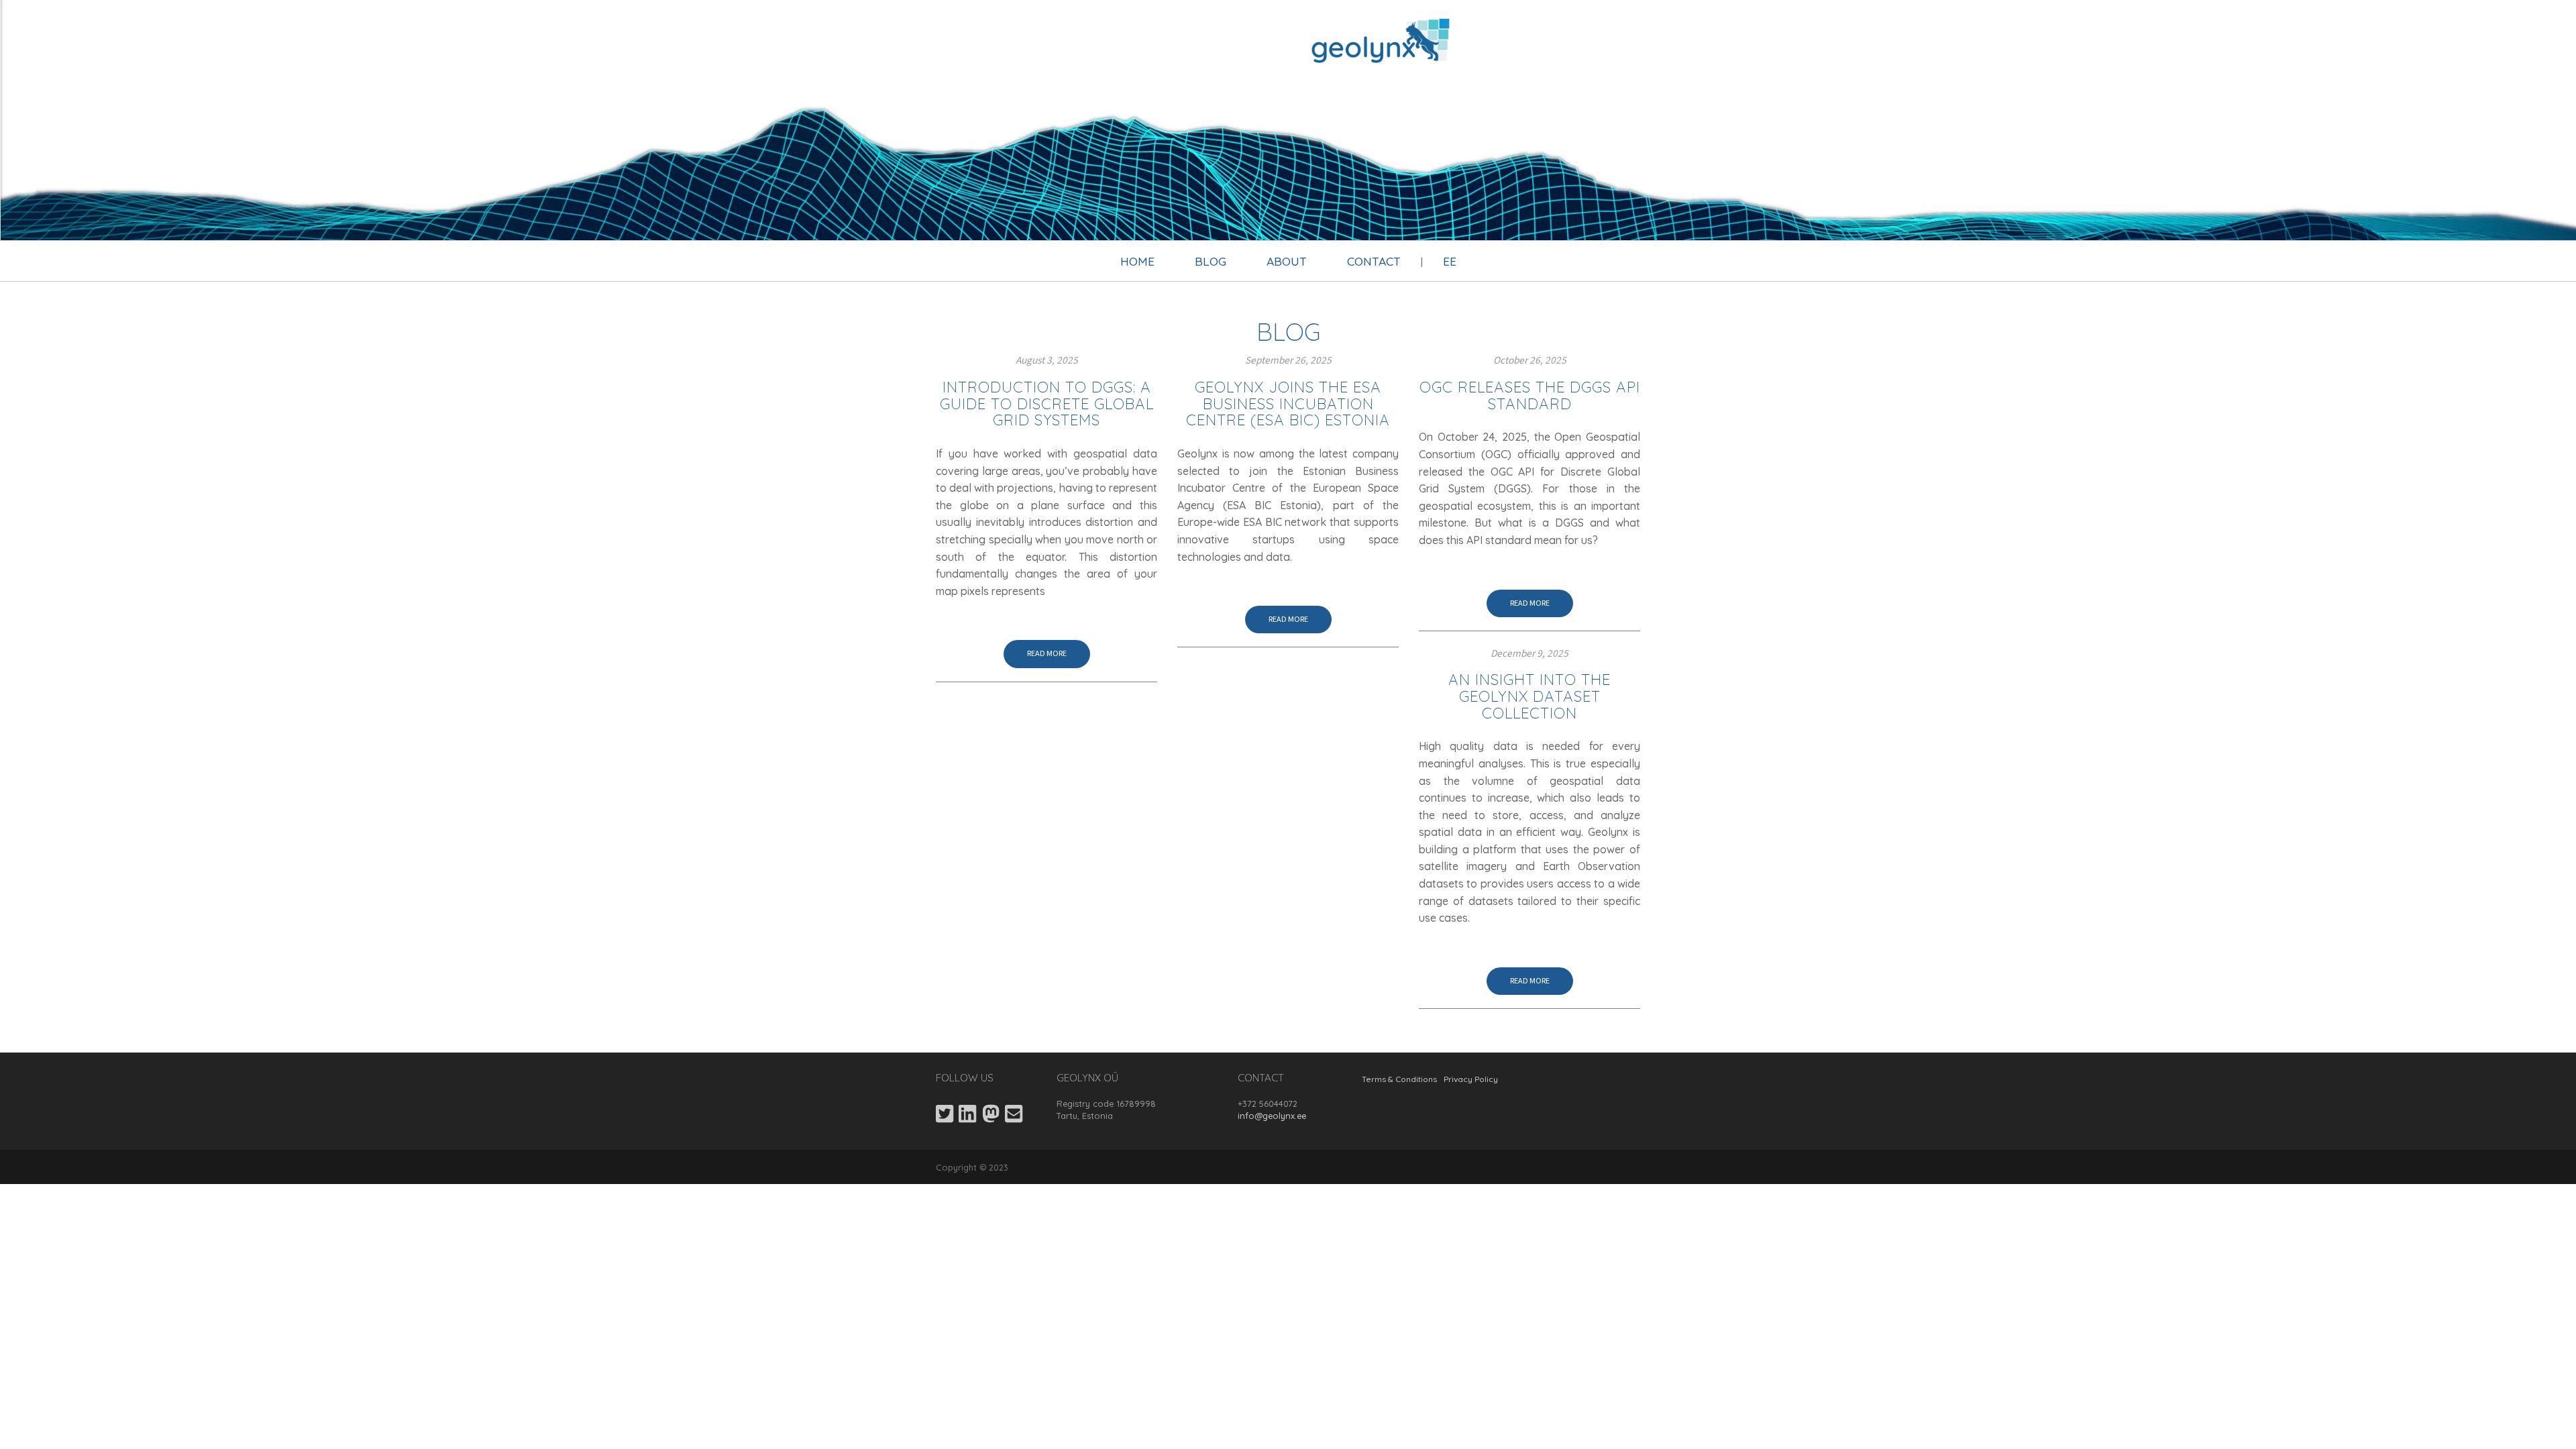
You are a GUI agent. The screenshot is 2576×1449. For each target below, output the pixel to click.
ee (1450, 261)
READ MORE (1047, 654)
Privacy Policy (1471, 1079)
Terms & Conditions (1399, 1079)
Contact (1374, 261)
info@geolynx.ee (1272, 1116)
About (1287, 261)
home (1137, 261)
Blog (1211, 261)
